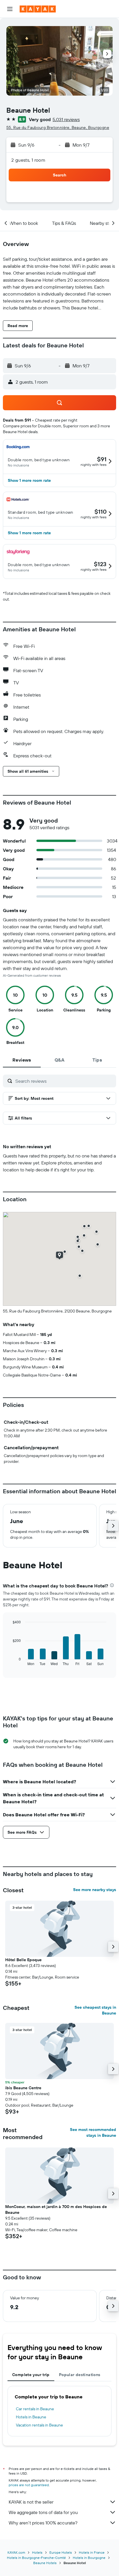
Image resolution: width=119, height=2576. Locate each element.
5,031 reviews (66, 119)
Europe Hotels (61, 2552)
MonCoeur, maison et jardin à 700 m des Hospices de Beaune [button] (56, 2209)
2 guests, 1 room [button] (28, 160)
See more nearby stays (95, 1890)
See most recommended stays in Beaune (93, 2132)
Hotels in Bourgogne (89, 2558)
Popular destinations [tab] (80, 2375)
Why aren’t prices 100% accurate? (43, 2523)
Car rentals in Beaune (35, 2409)
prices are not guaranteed (29, 2485)
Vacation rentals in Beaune (39, 2425)
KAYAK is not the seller (31, 2502)
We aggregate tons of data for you (43, 2512)
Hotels (37, 2552)
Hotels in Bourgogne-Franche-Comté (36, 2558)
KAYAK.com (16, 2552)
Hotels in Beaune (31, 2417)
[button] (10, 9)
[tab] (22, 1060)
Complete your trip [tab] (31, 2375)
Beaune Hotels (45, 2563)
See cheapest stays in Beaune (95, 2010)
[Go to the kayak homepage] (38, 9)
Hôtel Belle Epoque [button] (23, 1960)
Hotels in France (92, 2552)
